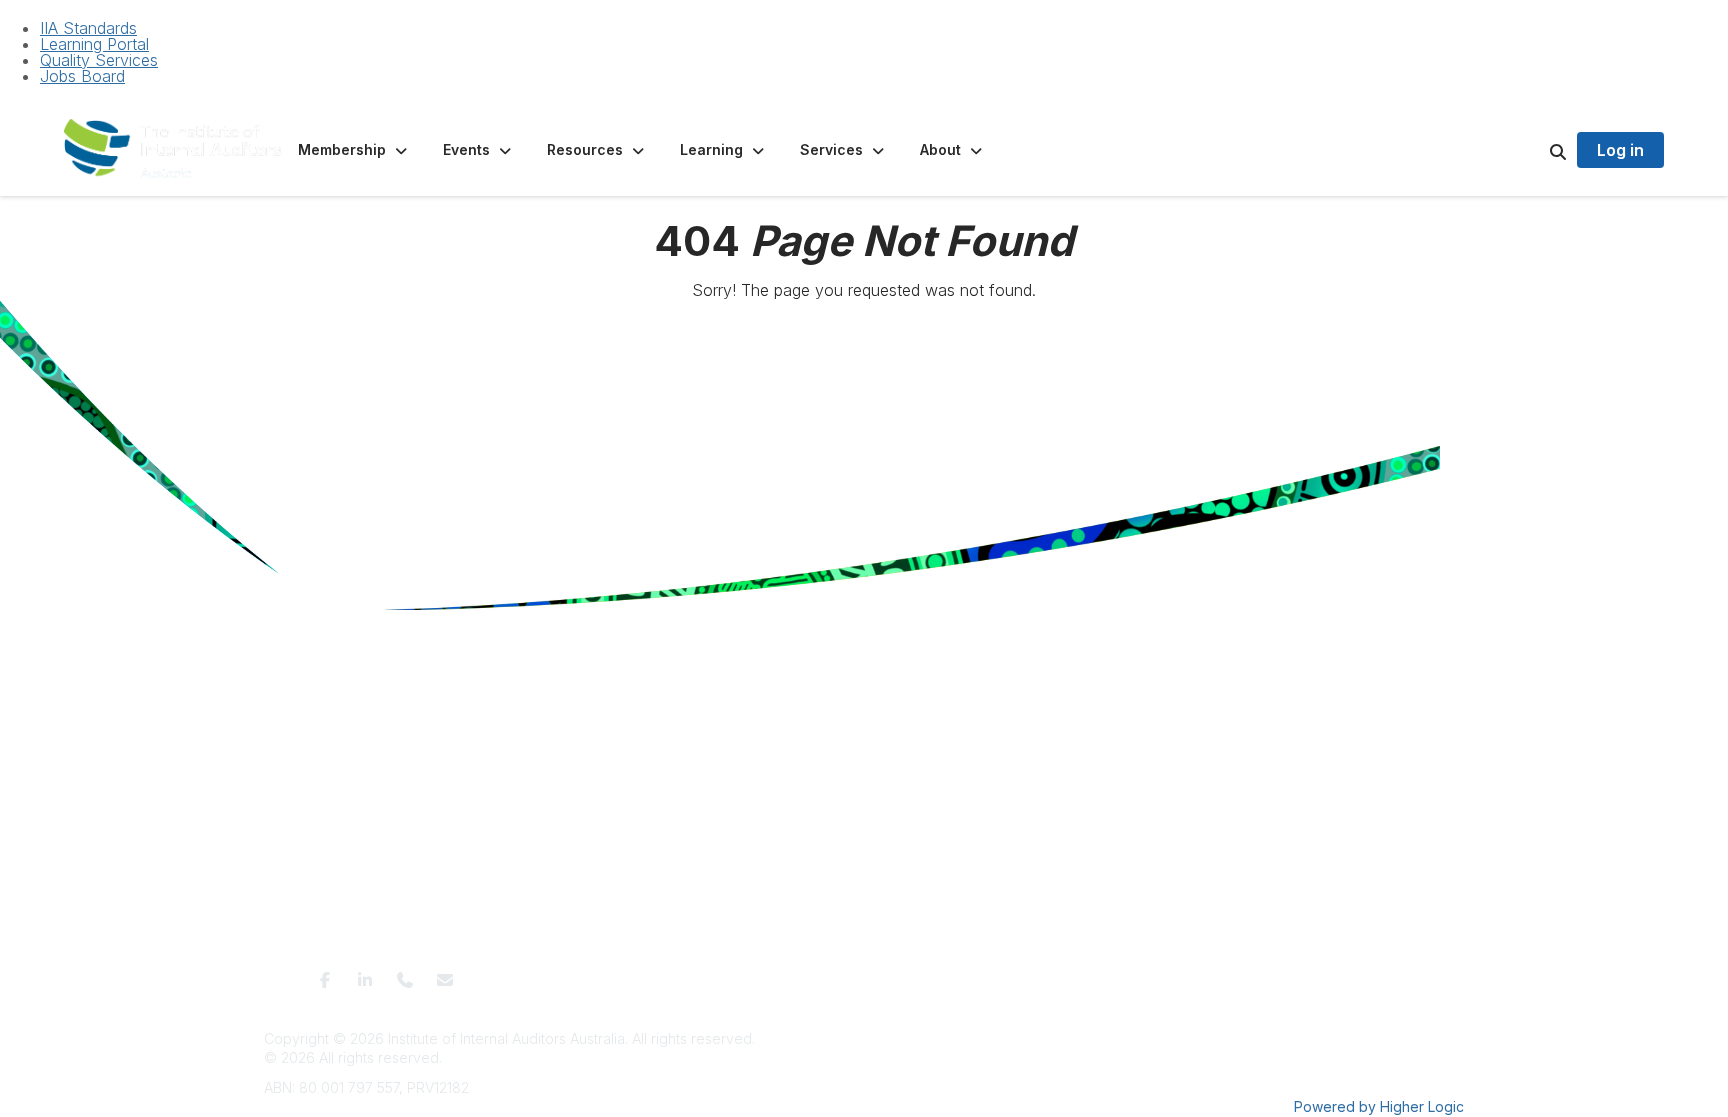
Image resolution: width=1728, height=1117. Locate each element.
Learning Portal (94, 44)
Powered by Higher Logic (1379, 1106)
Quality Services (99, 60)
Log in (1620, 150)
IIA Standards (88, 28)
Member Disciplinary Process (943, 973)
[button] (354, 150)
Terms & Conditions (682, 973)
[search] (1533, 150)
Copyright (1075, 973)
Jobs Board (82, 76)
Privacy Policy (796, 973)
